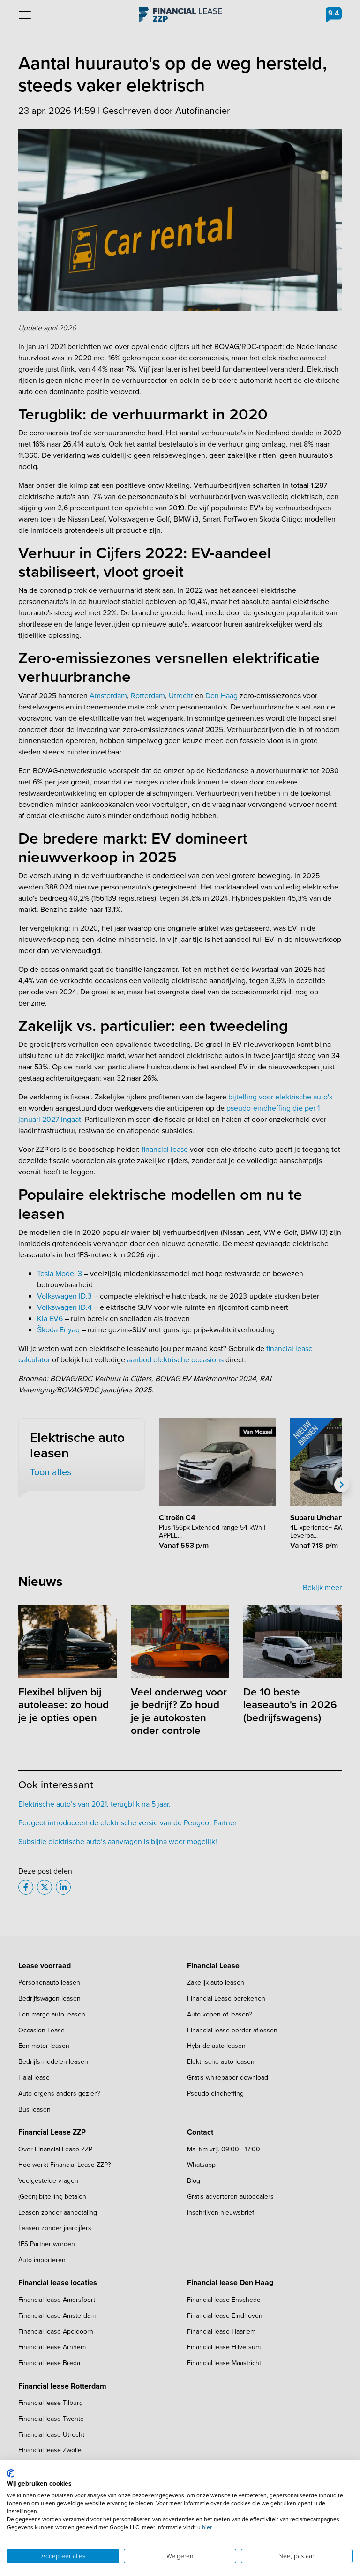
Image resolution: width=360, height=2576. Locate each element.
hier (207, 2527)
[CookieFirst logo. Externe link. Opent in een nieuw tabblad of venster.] (11, 2473)
